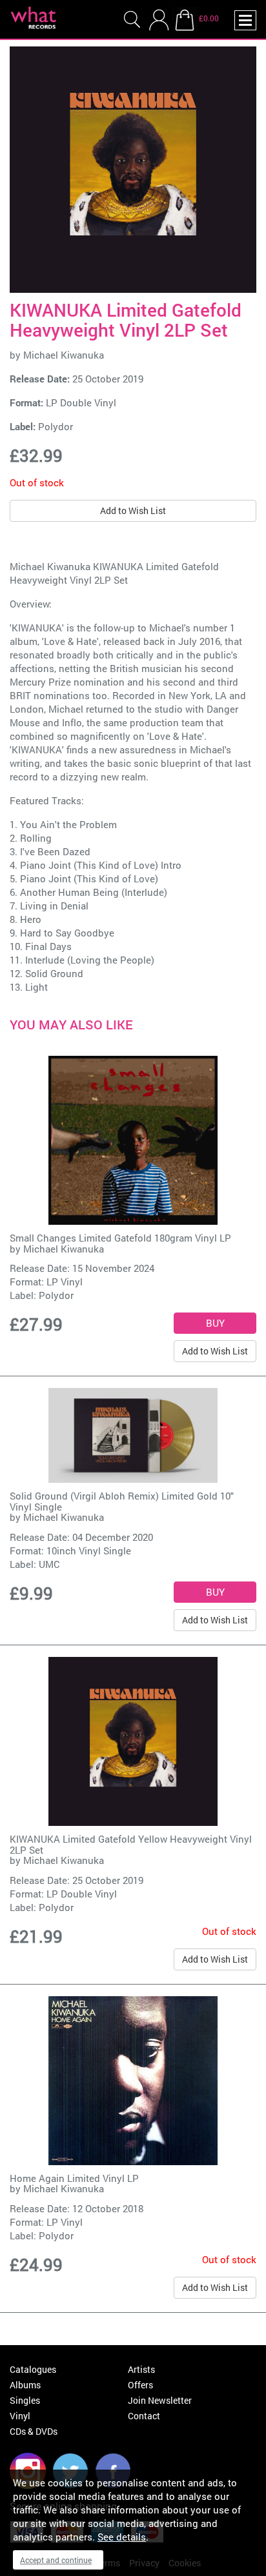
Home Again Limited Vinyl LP (74, 2178)
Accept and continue (56, 2560)
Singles (25, 2400)
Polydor (56, 426)
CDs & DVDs (34, 2431)
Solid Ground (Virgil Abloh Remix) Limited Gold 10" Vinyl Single (122, 1501)
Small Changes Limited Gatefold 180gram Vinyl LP (120, 1238)
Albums (25, 2385)
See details (122, 2537)
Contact (144, 2416)
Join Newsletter (160, 2400)
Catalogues (33, 2369)
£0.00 (209, 18)
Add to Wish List (133, 510)
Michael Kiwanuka (64, 355)
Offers (140, 2385)
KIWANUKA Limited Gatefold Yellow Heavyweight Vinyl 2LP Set (131, 1844)
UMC (49, 1564)
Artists (141, 2369)
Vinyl (20, 2416)
